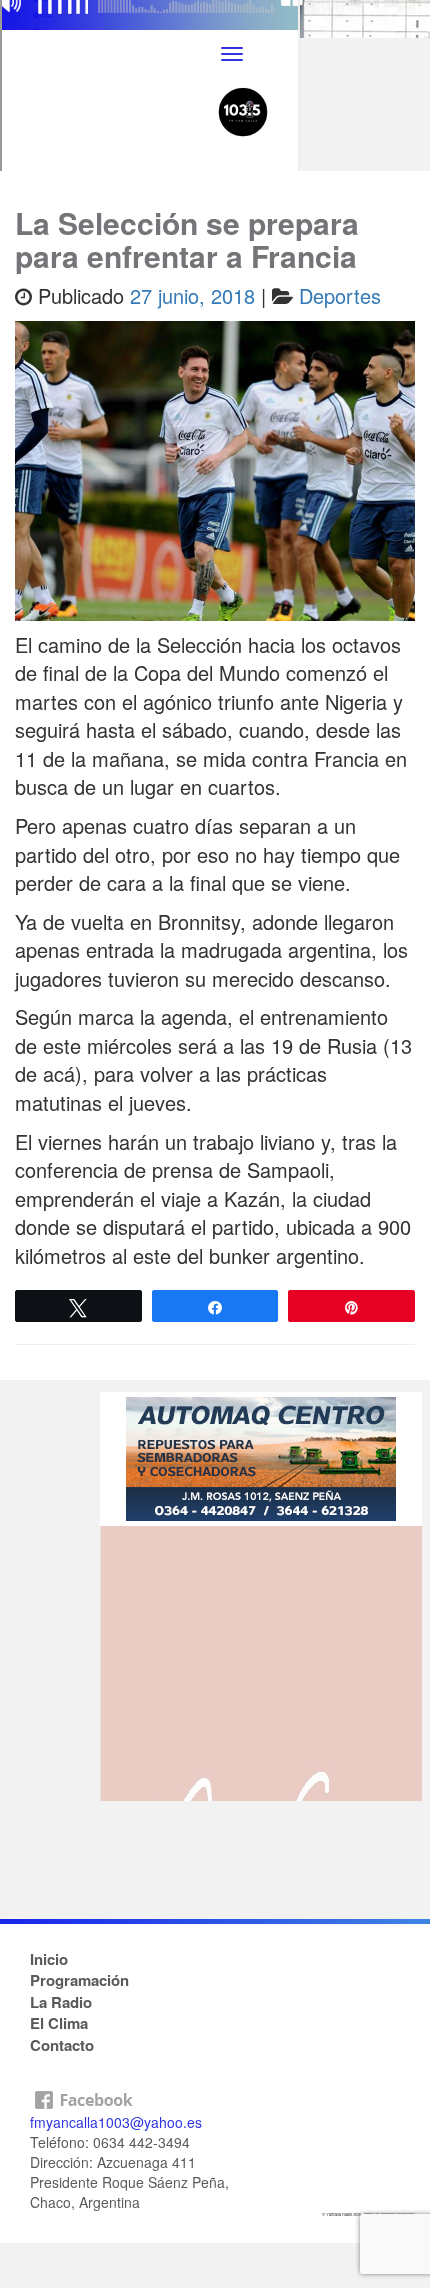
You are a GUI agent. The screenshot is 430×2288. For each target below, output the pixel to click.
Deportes (340, 295)
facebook (215, 2095)
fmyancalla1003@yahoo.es (116, 2122)
